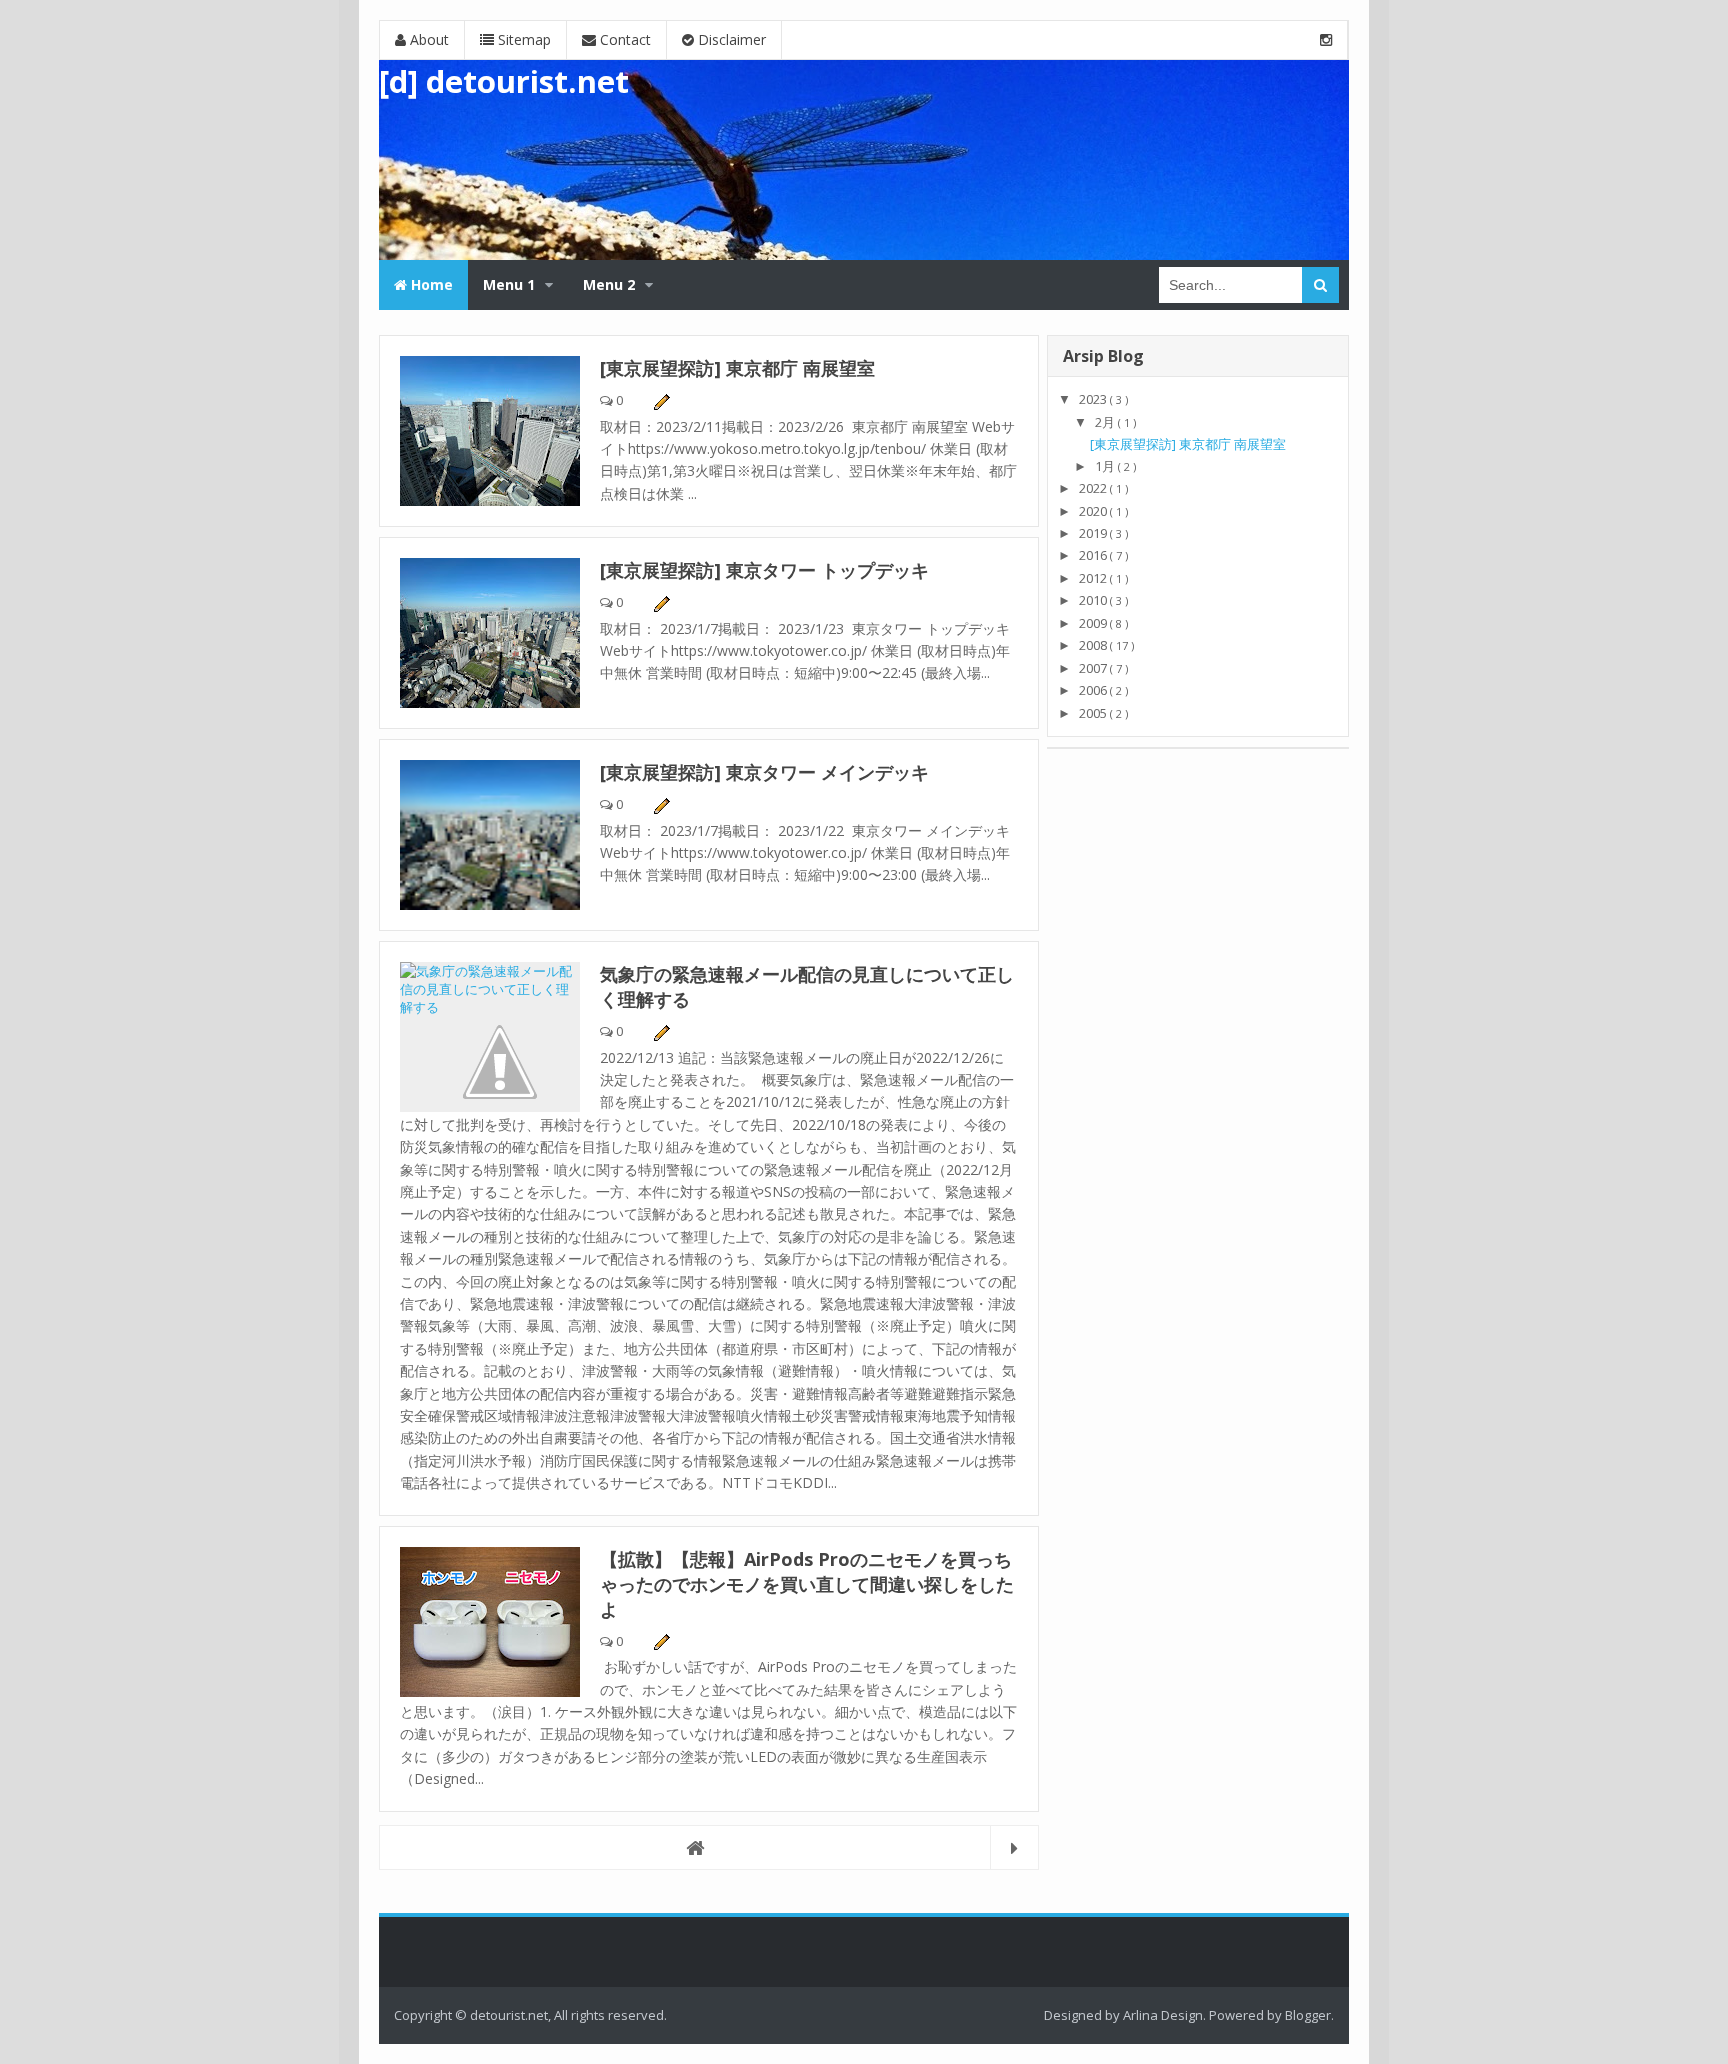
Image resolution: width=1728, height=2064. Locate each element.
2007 (1094, 668)
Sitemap (522, 39)
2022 (1094, 488)
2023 (1094, 399)
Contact (623, 39)
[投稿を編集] (661, 400)
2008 (1094, 645)
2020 (1094, 511)
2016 (1094, 555)
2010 (1094, 600)
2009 (1094, 623)
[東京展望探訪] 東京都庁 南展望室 (737, 368)
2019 (1094, 533)
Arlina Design (1163, 2015)
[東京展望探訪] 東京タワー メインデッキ (764, 772)
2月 (1106, 422)
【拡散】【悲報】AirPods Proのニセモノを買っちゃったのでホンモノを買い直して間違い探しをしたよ (807, 1584)
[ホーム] (709, 1847)
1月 (1106, 466)
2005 (1094, 713)
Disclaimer (730, 39)
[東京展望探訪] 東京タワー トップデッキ (764, 570)
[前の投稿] (1014, 1847)
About (427, 39)
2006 (1094, 690)
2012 (1094, 578)
